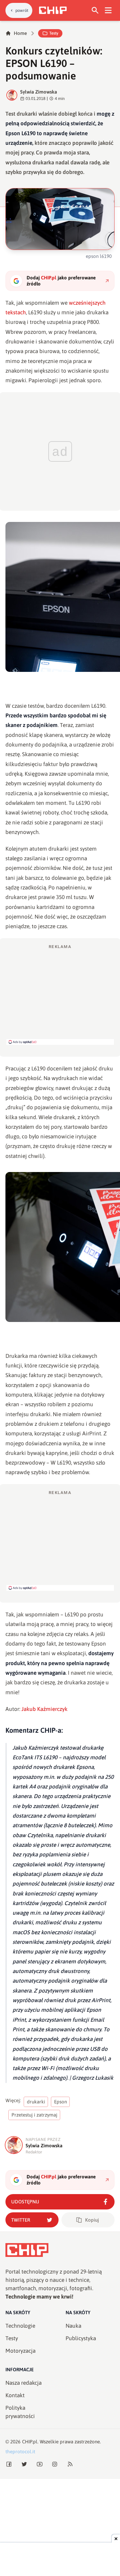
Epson (60, 2102)
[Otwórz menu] (108, 10)
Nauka (73, 2326)
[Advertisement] (60, 994)
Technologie (20, 2326)
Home (20, 33)
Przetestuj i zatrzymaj (34, 2115)
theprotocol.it (20, 2452)
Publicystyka (81, 2338)
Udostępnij (25, 2202)
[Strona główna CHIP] (53, 10)
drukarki (36, 2102)
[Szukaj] (95, 10)
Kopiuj (92, 2220)
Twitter (21, 2220)
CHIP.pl (30, 2442)
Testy (54, 33)
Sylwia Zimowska (39, 92)
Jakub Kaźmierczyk (44, 1709)
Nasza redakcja (24, 2383)
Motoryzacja (20, 2351)
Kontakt (15, 2395)
